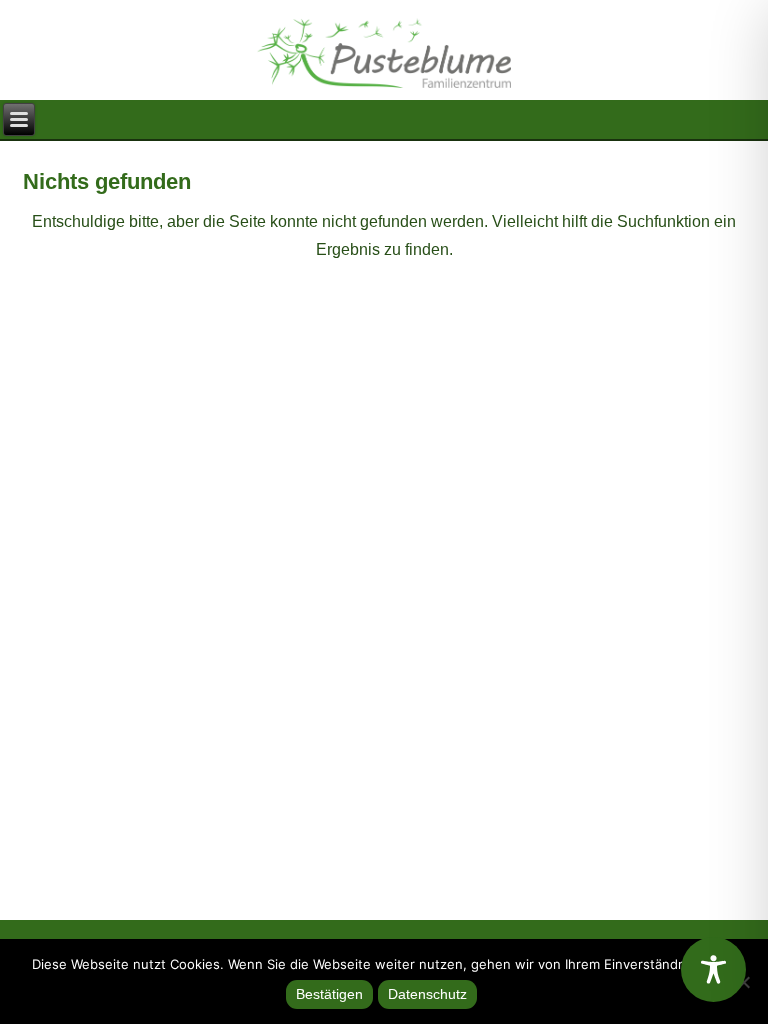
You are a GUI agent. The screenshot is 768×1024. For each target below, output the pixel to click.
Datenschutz (427, 994)
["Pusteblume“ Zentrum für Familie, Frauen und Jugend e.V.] (384, 45)
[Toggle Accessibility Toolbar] (713, 969)
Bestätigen (329, 994)
